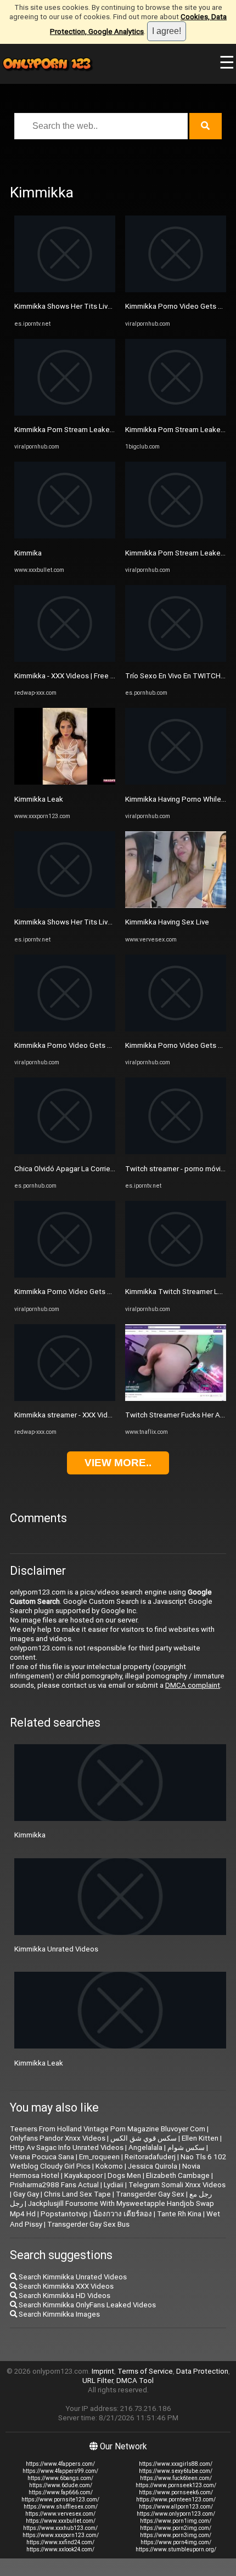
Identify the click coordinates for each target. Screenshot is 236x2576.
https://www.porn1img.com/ (176, 2521)
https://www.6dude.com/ (61, 2485)
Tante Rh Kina (179, 2214)
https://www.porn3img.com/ (176, 2535)
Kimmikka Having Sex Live (167, 922)
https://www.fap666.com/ (61, 2492)
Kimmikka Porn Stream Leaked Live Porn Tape (89, 430)
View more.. (118, 1463)
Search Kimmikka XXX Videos (65, 2286)
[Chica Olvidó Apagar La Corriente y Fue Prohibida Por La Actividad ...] (65, 1152)
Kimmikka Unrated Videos (56, 1949)
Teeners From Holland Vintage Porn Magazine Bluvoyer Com (108, 2129)
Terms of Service (145, 2371)
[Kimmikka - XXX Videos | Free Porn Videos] (65, 659)
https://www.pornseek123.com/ (176, 2485)
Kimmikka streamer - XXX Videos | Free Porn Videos (98, 1415)
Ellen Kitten (200, 2138)
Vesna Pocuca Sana (42, 2157)
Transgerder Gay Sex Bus (88, 2224)
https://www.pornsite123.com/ (60, 2500)
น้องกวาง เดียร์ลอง (122, 2214)
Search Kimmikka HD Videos (64, 2296)
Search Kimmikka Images (58, 2314)
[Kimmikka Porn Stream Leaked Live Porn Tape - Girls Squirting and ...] (176, 413)
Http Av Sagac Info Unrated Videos (67, 2147)
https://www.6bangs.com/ (60, 2478)
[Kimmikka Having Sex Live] (176, 906)
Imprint (103, 2371)
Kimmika (28, 553)
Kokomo (109, 2166)
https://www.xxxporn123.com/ (61, 2535)
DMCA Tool (135, 2381)
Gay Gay (26, 2194)
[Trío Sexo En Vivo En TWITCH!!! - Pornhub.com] (176, 659)
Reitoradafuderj (150, 2157)
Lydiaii (114, 2185)
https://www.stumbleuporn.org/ (176, 2549)
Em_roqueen (99, 2157)
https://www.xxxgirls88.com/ (176, 2464)
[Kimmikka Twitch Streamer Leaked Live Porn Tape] (176, 1275)
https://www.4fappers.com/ (60, 2464)
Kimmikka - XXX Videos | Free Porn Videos (82, 676)
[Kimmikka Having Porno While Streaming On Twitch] (176, 782)
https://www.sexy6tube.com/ (176, 2471)
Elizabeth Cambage (178, 2175)
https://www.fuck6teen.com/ (176, 2478)
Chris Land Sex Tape (77, 2194)
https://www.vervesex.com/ (60, 2514)
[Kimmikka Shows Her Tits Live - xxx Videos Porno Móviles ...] (65, 290)
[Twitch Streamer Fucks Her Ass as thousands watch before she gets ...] (176, 1398)
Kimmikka (30, 1835)
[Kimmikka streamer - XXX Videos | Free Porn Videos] (65, 1398)
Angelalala (145, 2147)
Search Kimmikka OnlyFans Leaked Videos (86, 2305)
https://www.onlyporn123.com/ (176, 2514)
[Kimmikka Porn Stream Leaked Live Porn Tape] (65, 413)
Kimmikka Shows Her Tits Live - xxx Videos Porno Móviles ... (111, 306)
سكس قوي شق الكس (144, 2138)
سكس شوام (186, 2147)
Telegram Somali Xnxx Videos (177, 2185)
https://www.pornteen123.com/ (176, 2500)
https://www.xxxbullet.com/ (61, 2521)
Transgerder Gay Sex (150, 2194)
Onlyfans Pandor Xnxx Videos (58, 2138)
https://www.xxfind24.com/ (60, 2542)
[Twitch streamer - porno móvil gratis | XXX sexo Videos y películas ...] (176, 1152)
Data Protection (202, 2371)
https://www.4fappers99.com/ (60, 2471)
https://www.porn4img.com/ (176, 2542)
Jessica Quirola (153, 2166)
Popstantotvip (64, 2214)
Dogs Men (124, 2175)
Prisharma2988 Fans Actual (54, 2185)
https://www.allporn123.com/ (176, 2507)
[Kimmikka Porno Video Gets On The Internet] (65, 1029)
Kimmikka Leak (39, 799)
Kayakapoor (83, 2175)
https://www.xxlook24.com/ (60, 2549)
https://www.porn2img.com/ (176, 2528)
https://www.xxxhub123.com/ (60, 2528)
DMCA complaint (193, 1685)
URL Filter (98, 2381)
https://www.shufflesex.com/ (61, 2507)
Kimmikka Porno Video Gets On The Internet (86, 1045)
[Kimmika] (65, 536)
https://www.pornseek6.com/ (176, 2492)
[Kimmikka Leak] (65, 782)
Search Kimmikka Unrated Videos (72, 2277)
